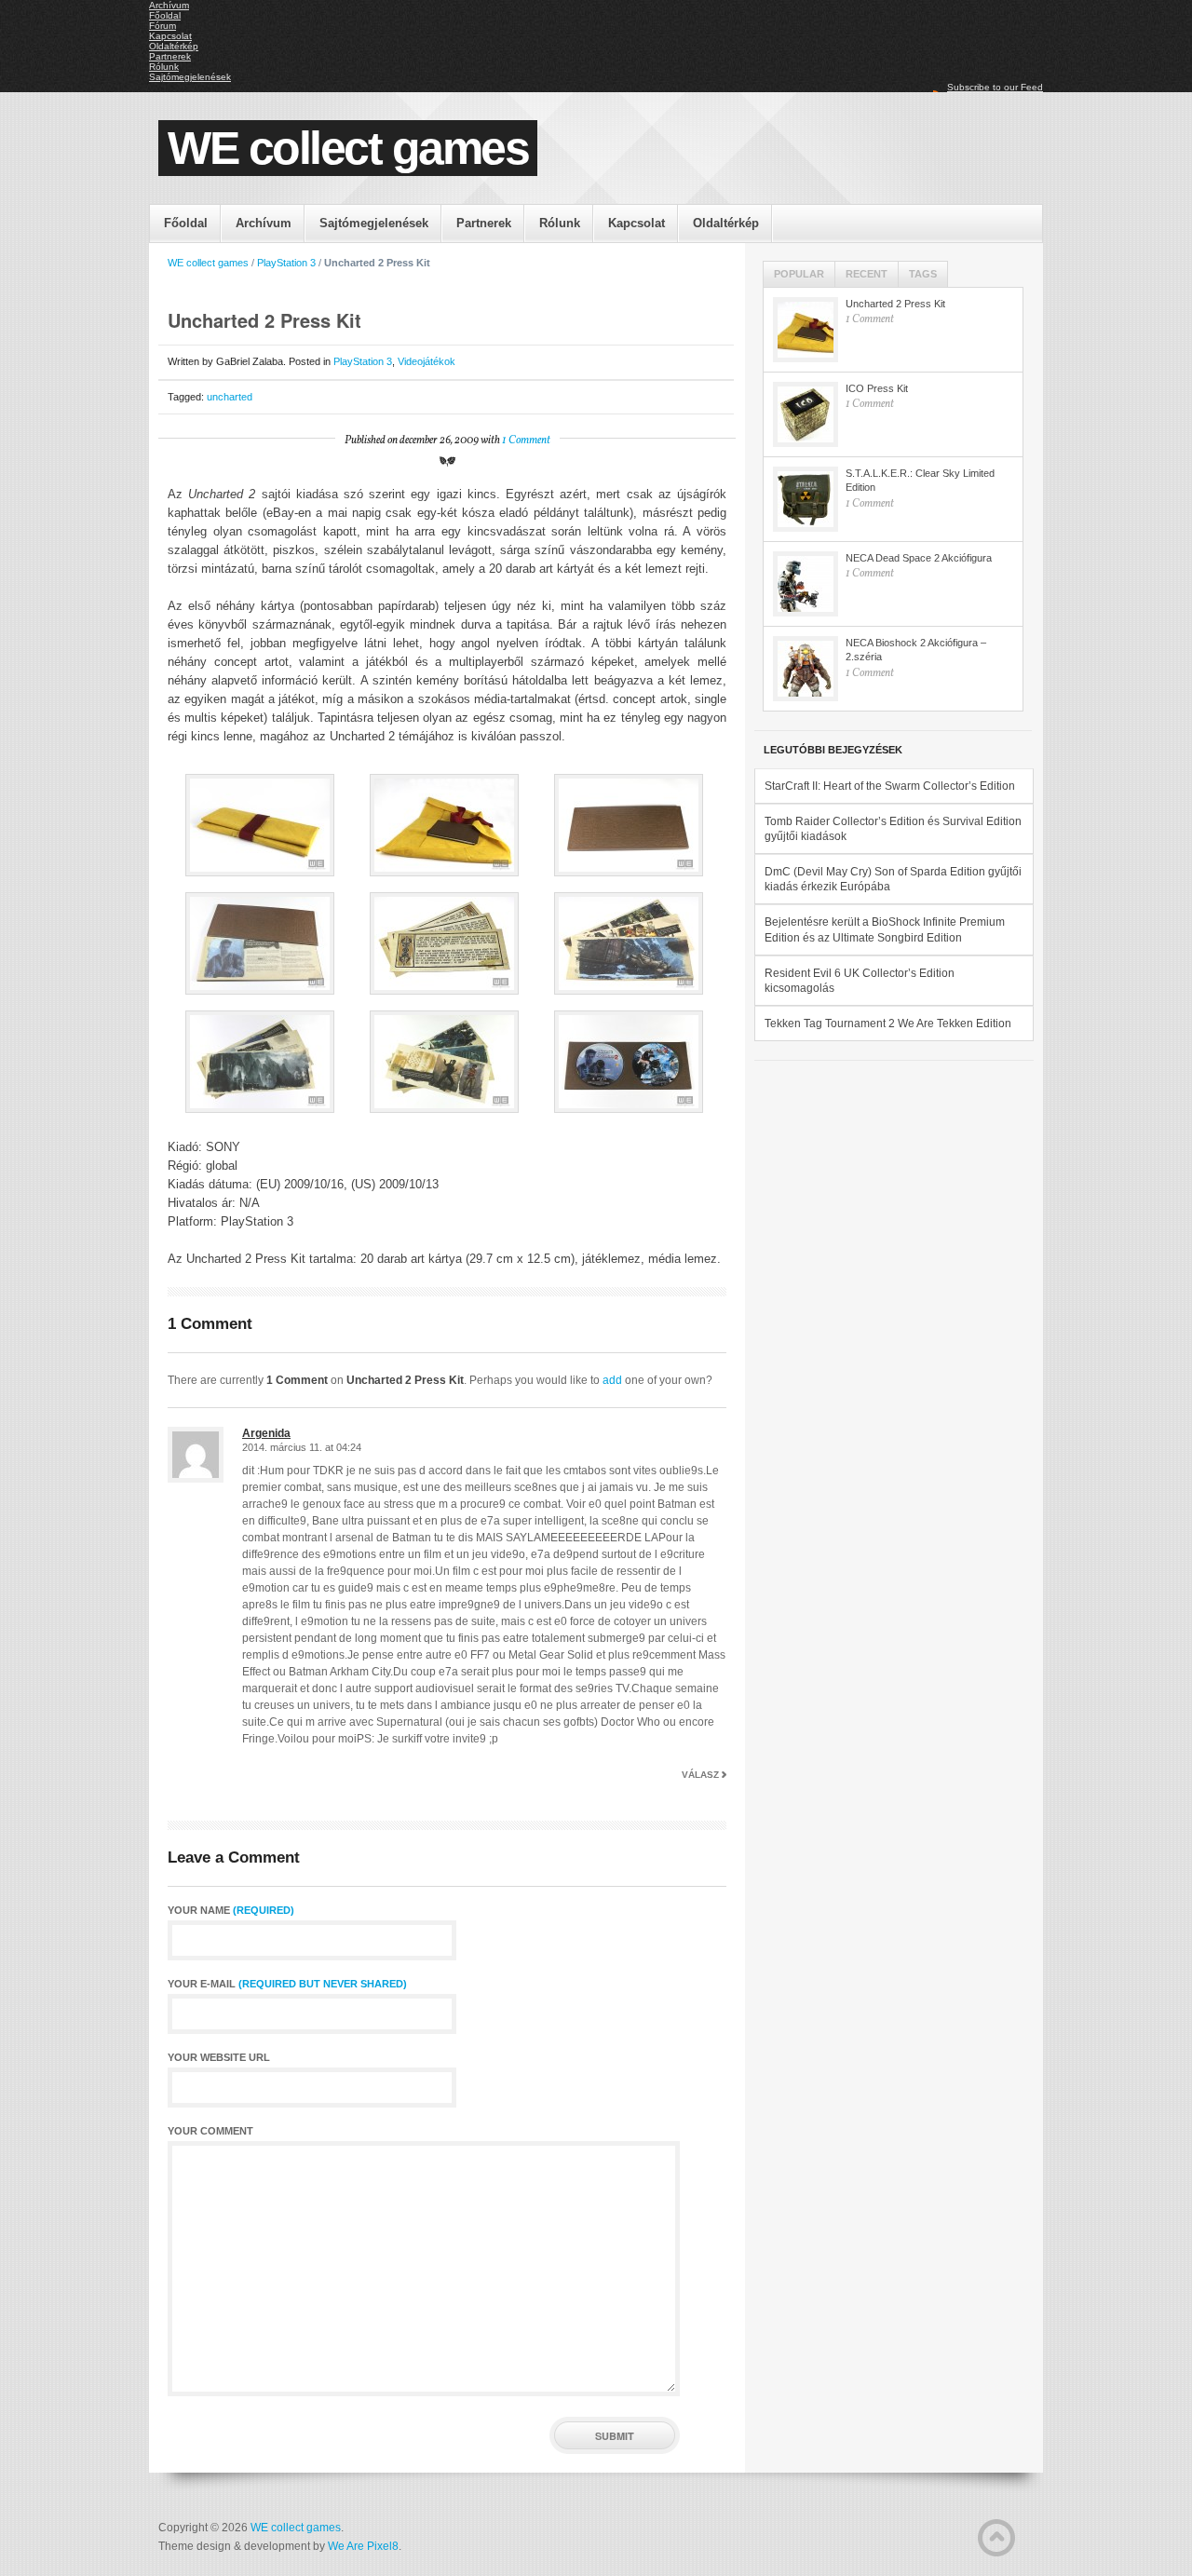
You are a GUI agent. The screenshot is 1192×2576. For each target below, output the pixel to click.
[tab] (799, 274)
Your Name (231, 1911)
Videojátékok (427, 361)
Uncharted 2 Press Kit (895, 304)
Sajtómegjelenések (190, 77)
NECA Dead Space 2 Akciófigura (919, 558)
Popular (799, 274)
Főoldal (165, 15)
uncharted (230, 397)
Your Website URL (219, 2058)
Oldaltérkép (174, 46)
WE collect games (348, 148)
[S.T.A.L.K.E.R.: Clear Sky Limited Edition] (806, 499)
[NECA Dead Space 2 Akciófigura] (806, 584)
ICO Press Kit (877, 388)
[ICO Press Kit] (806, 414)
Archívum (169, 5)
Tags (923, 274)
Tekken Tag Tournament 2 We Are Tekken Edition (888, 1024)
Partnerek (170, 56)
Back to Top (996, 2538)
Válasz (700, 1775)
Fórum (163, 26)
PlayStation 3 (286, 263)
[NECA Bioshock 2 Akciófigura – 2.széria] (806, 669)
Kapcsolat (170, 36)
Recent (867, 274)
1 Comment (526, 441)
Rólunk (164, 67)
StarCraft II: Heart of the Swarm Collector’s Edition (890, 786)
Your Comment (210, 2131)
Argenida (266, 1433)
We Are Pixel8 (363, 2546)
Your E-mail (287, 1984)
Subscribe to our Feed (995, 87)
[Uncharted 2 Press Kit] (806, 330)
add (612, 1380)
